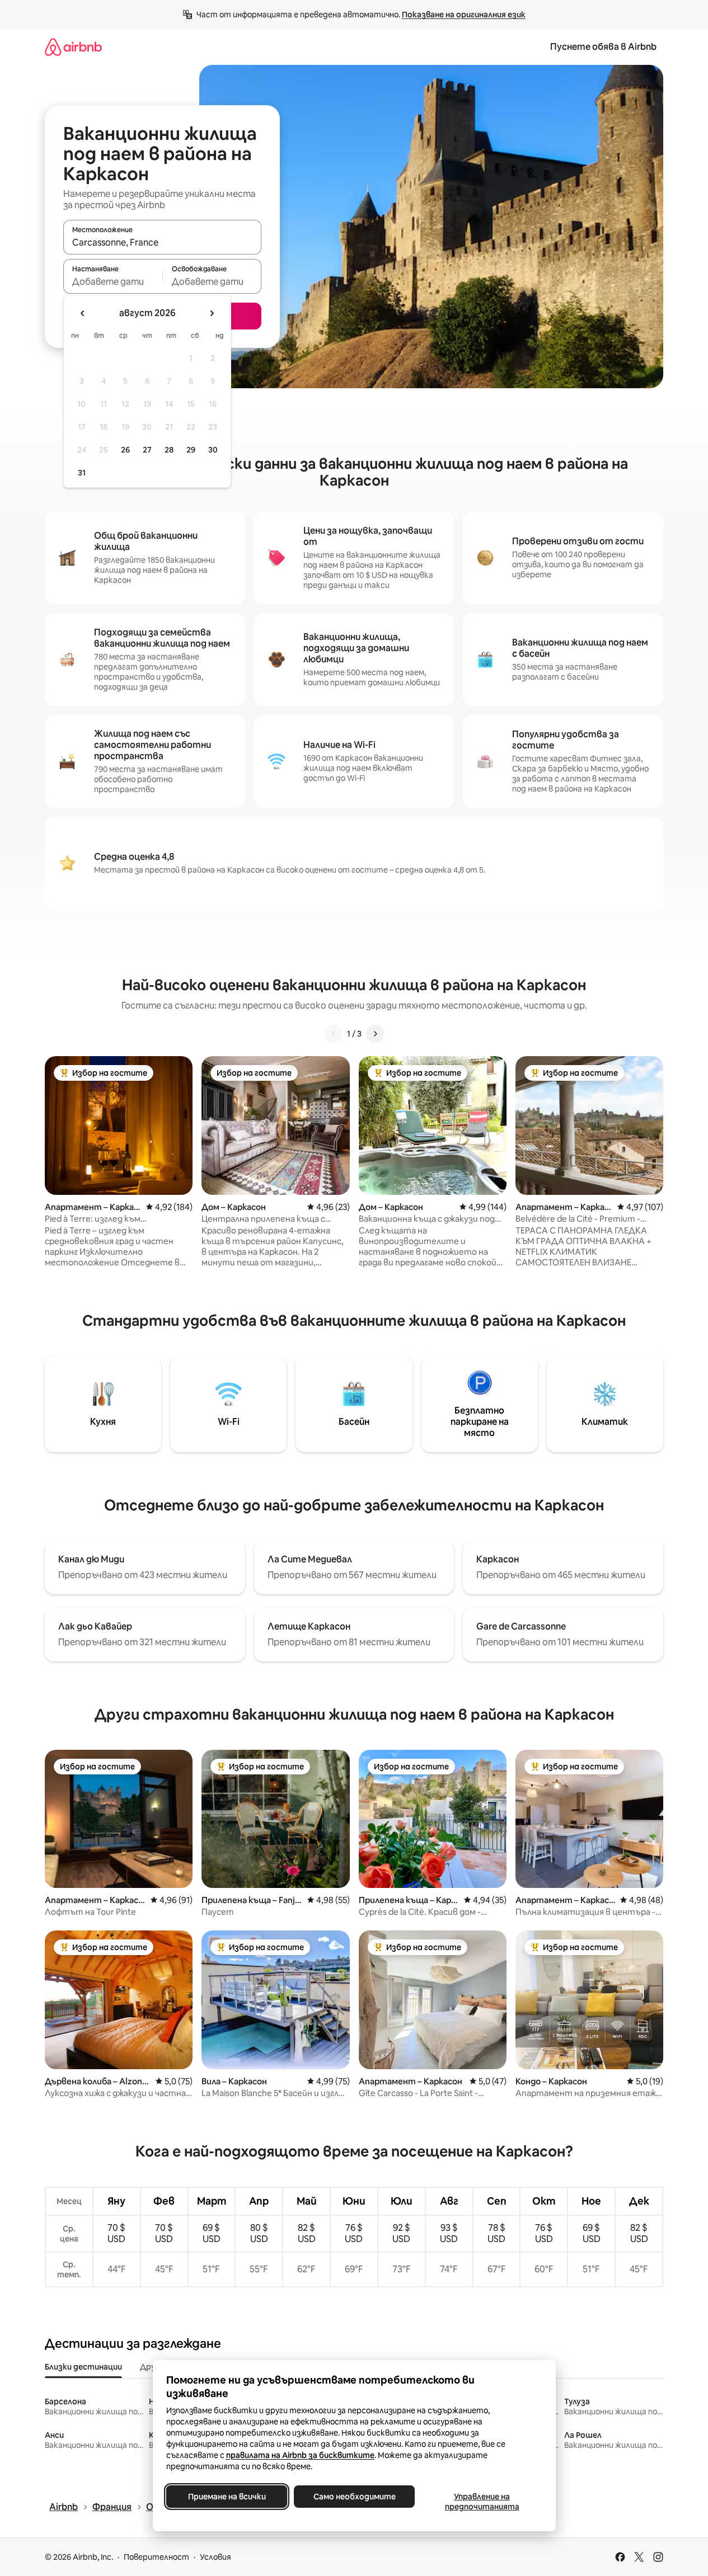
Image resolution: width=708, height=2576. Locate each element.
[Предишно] (334, 1034)
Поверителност (156, 2557)
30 (213, 450)
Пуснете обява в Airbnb (603, 47)
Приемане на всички (226, 2497)
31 (82, 473)
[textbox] (113, 281)
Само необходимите (354, 2497)
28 (169, 450)
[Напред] (375, 1034)
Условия (215, 2557)
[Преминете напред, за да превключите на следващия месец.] (212, 313)
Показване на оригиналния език (464, 15)
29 (191, 450)
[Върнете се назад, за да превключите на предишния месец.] (83, 313)
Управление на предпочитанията (482, 2502)
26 (125, 450)
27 (147, 450)
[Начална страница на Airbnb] (73, 47)
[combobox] (162, 242)
